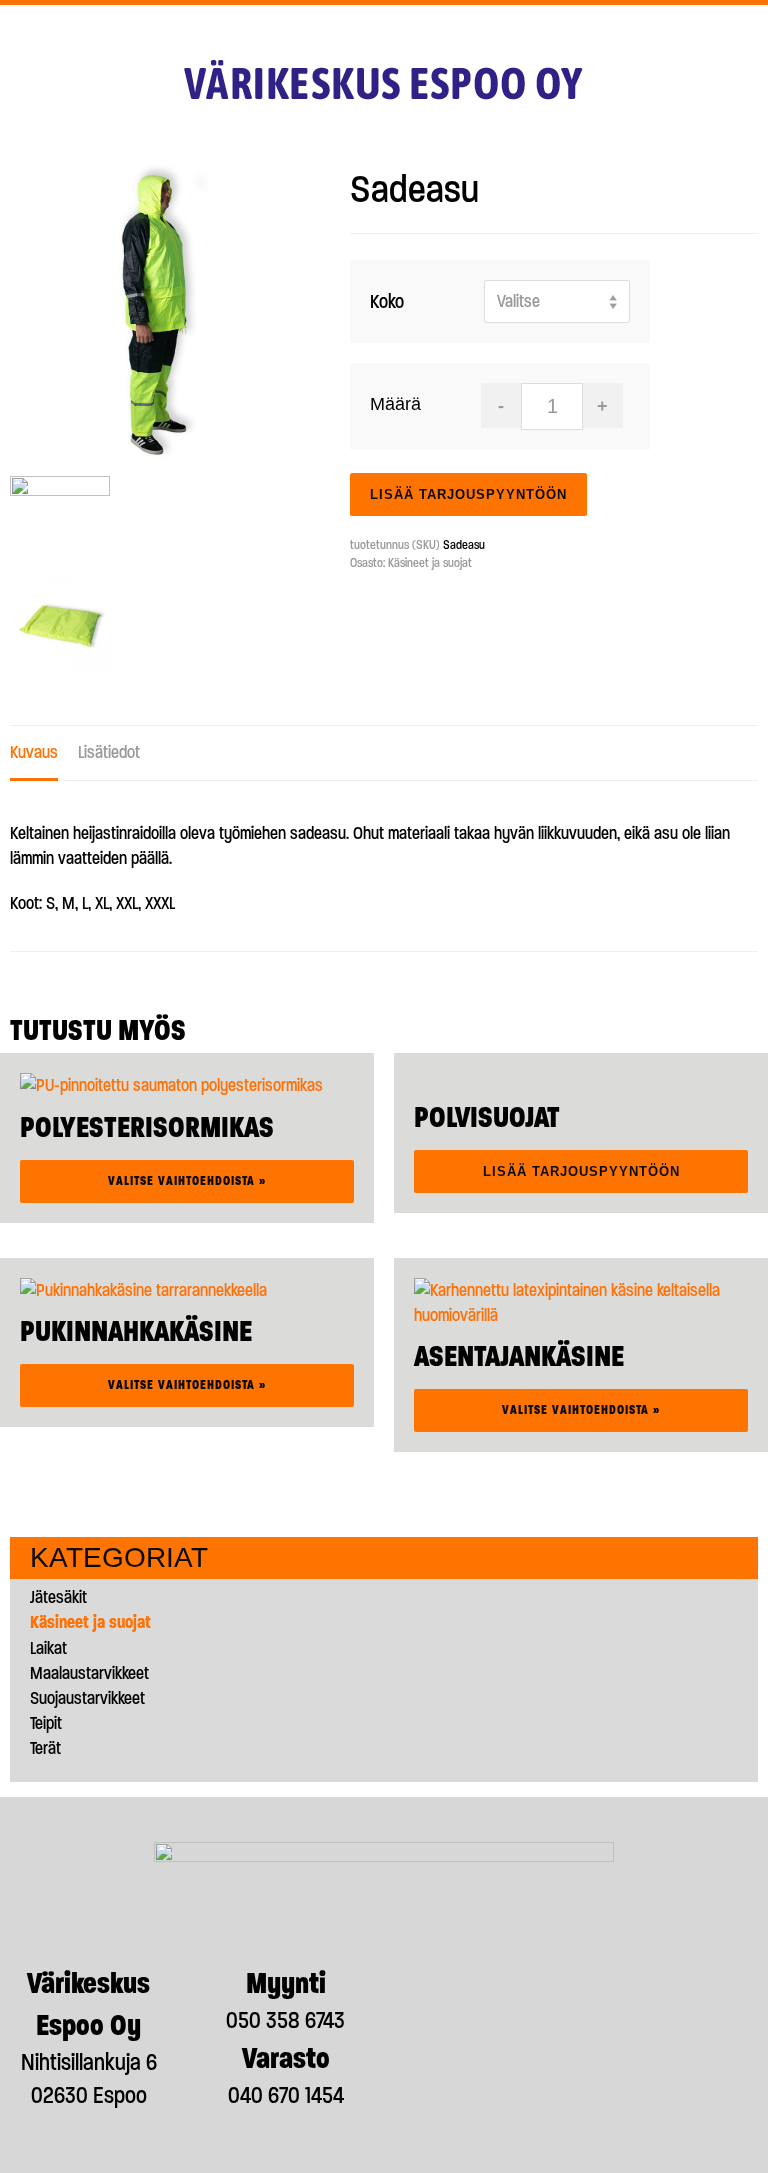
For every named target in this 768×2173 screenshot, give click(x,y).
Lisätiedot (109, 752)
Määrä (395, 404)
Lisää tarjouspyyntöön (468, 494)
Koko (387, 301)
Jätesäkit (58, 1597)
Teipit (46, 1723)
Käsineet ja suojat (430, 563)
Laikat (48, 1648)
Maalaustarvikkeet (89, 1673)
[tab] (34, 753)
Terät (45, 1748)
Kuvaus (34, 752)
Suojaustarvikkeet (87, 1698)
